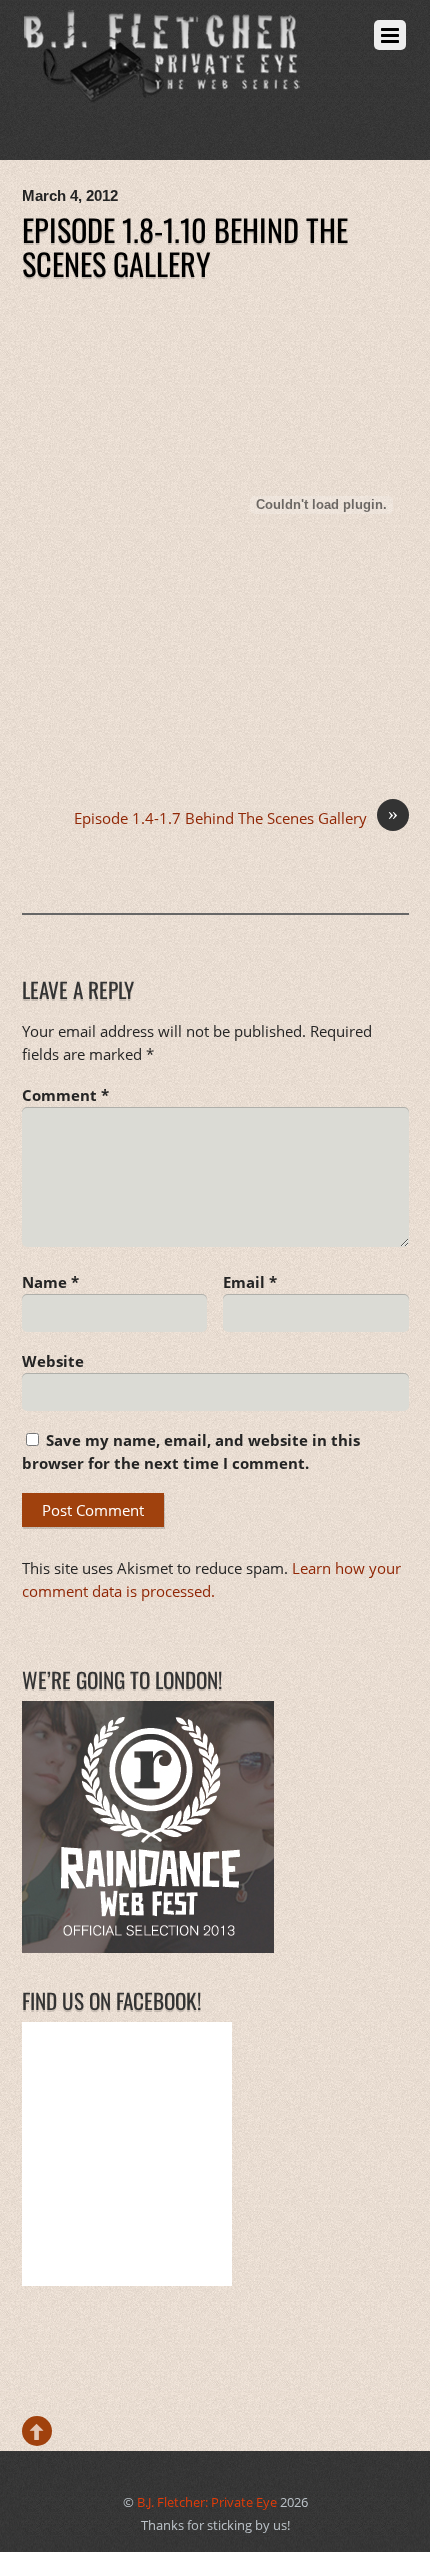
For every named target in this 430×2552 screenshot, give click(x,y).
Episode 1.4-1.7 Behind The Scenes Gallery (236, 817)
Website (53, 1361)
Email (250, 1282)
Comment (65, 1095)
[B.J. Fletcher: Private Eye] (162, 89)
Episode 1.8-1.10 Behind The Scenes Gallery (185, 246)
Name (50, 1282)
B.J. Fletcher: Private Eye (207, 2502)
